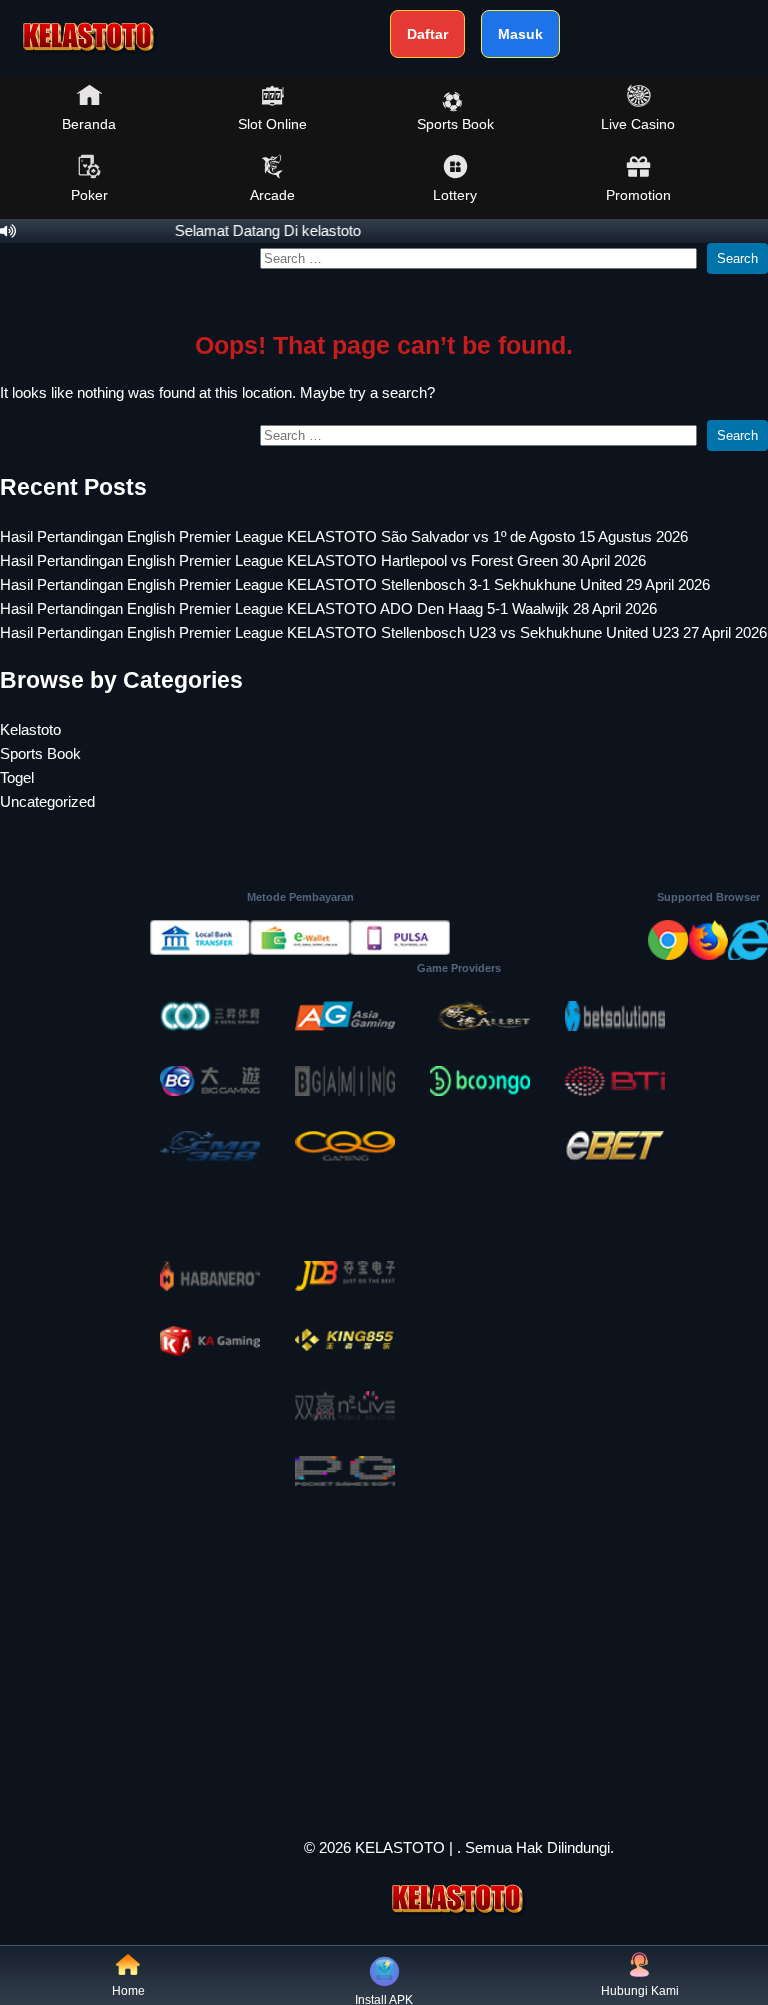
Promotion (638, 195)
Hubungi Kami (640, 1991)
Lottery (455, 195)
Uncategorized (47, 801)
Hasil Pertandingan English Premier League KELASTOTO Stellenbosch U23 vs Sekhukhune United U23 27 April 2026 (383, 632)
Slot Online (272, 124)
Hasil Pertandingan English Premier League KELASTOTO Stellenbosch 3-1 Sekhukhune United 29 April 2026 (355, 584)
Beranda (89, 124)
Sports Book (455, 124)
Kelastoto (30, 729)
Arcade (272, 195)
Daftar (427, 34)
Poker (89, 195)
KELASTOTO (400, 1847)
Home (128, 1991)
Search (737, 258)
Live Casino (638, 124)
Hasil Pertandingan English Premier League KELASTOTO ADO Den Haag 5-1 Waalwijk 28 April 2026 (328, 608)
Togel (17, 777)
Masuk (520, 34)
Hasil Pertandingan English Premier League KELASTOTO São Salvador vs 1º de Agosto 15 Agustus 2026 (344, 536)
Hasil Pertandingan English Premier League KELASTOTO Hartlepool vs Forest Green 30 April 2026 (323, 560)
